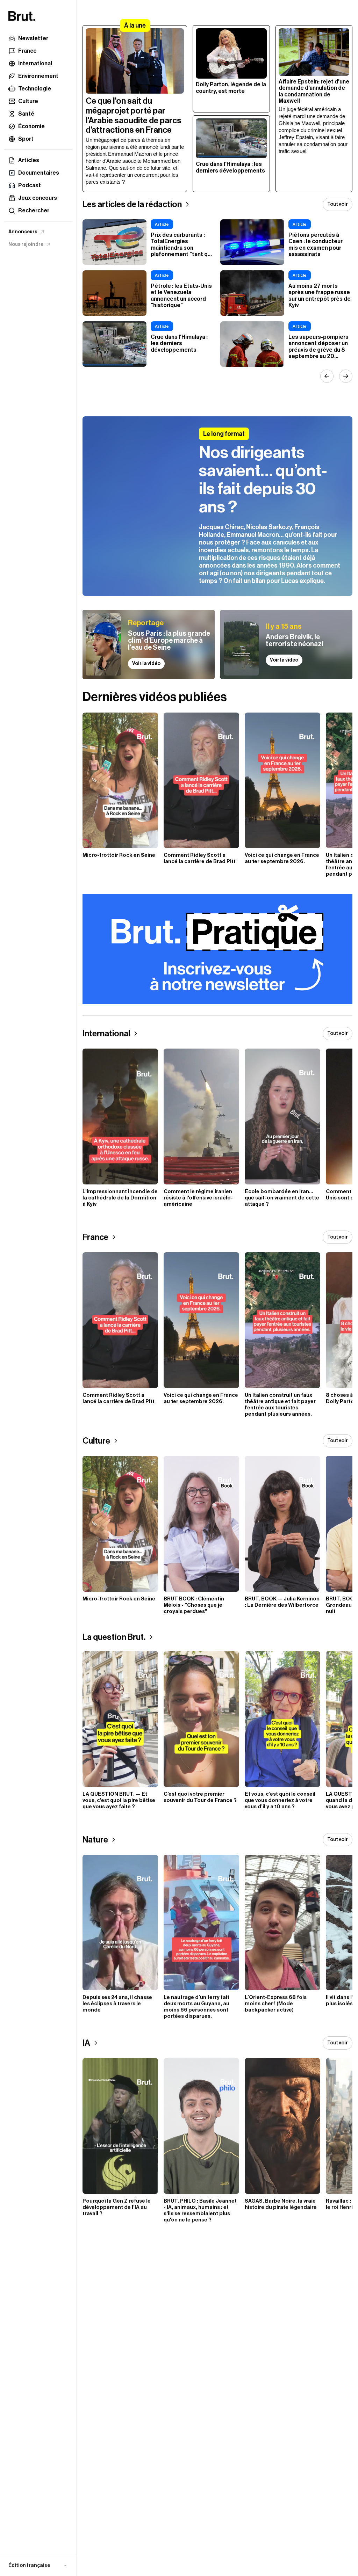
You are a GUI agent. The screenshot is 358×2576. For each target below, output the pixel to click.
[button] (38, 2566)
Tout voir (338, 204)
